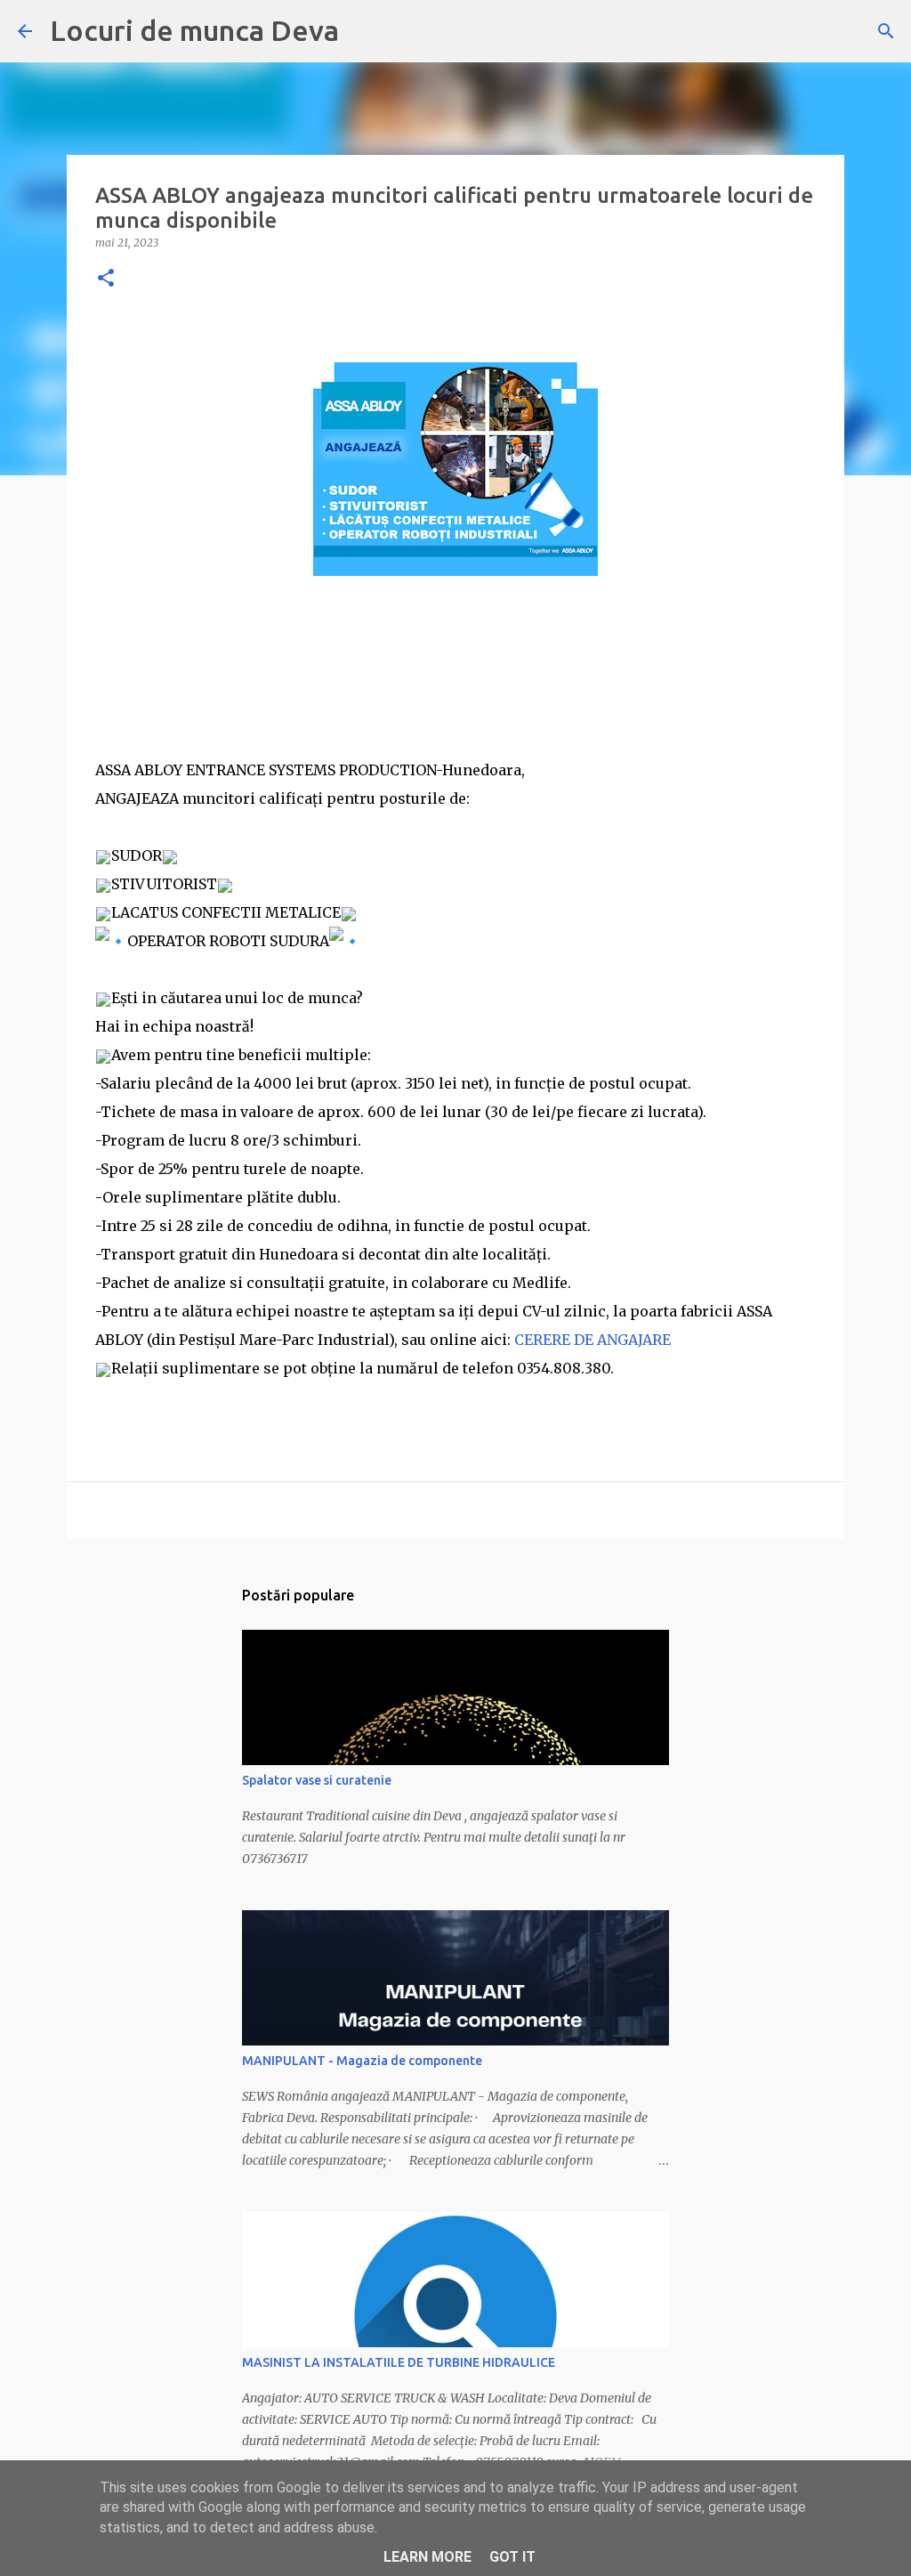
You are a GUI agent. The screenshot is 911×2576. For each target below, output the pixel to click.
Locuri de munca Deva (194, 30)
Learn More (427, 2557)
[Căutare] (886, 31)
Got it (512, 2557)
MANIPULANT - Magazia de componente (362, 2061)
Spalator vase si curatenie (317, 1780)
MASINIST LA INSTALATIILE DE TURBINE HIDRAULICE (399, 2362)
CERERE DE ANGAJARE (594, 1340)
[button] (106, 279)
